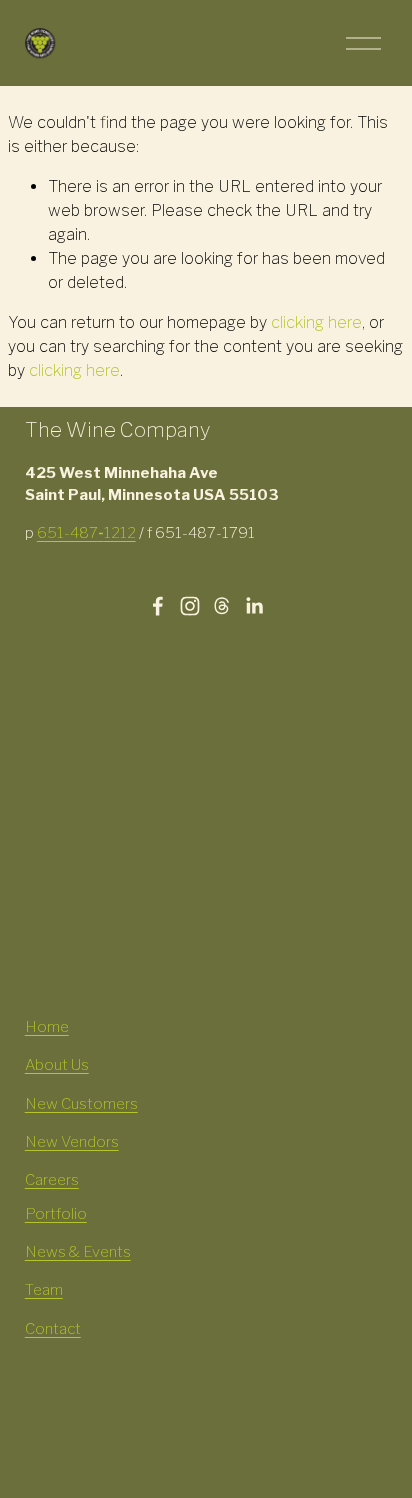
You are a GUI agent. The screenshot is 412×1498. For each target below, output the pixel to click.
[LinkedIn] (254, 606)
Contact (53, 1329)
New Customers (81, 1104)
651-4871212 (86, 533)
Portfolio (56, 1214)
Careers (52, 1180)
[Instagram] (190, 606)
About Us (57, 1065)
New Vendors (72, 1142)
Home (47, 1027)
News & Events (78, 1252)
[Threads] (222, 606)
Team (44, 1290)
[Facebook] (158, 606)
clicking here (316, 322)
